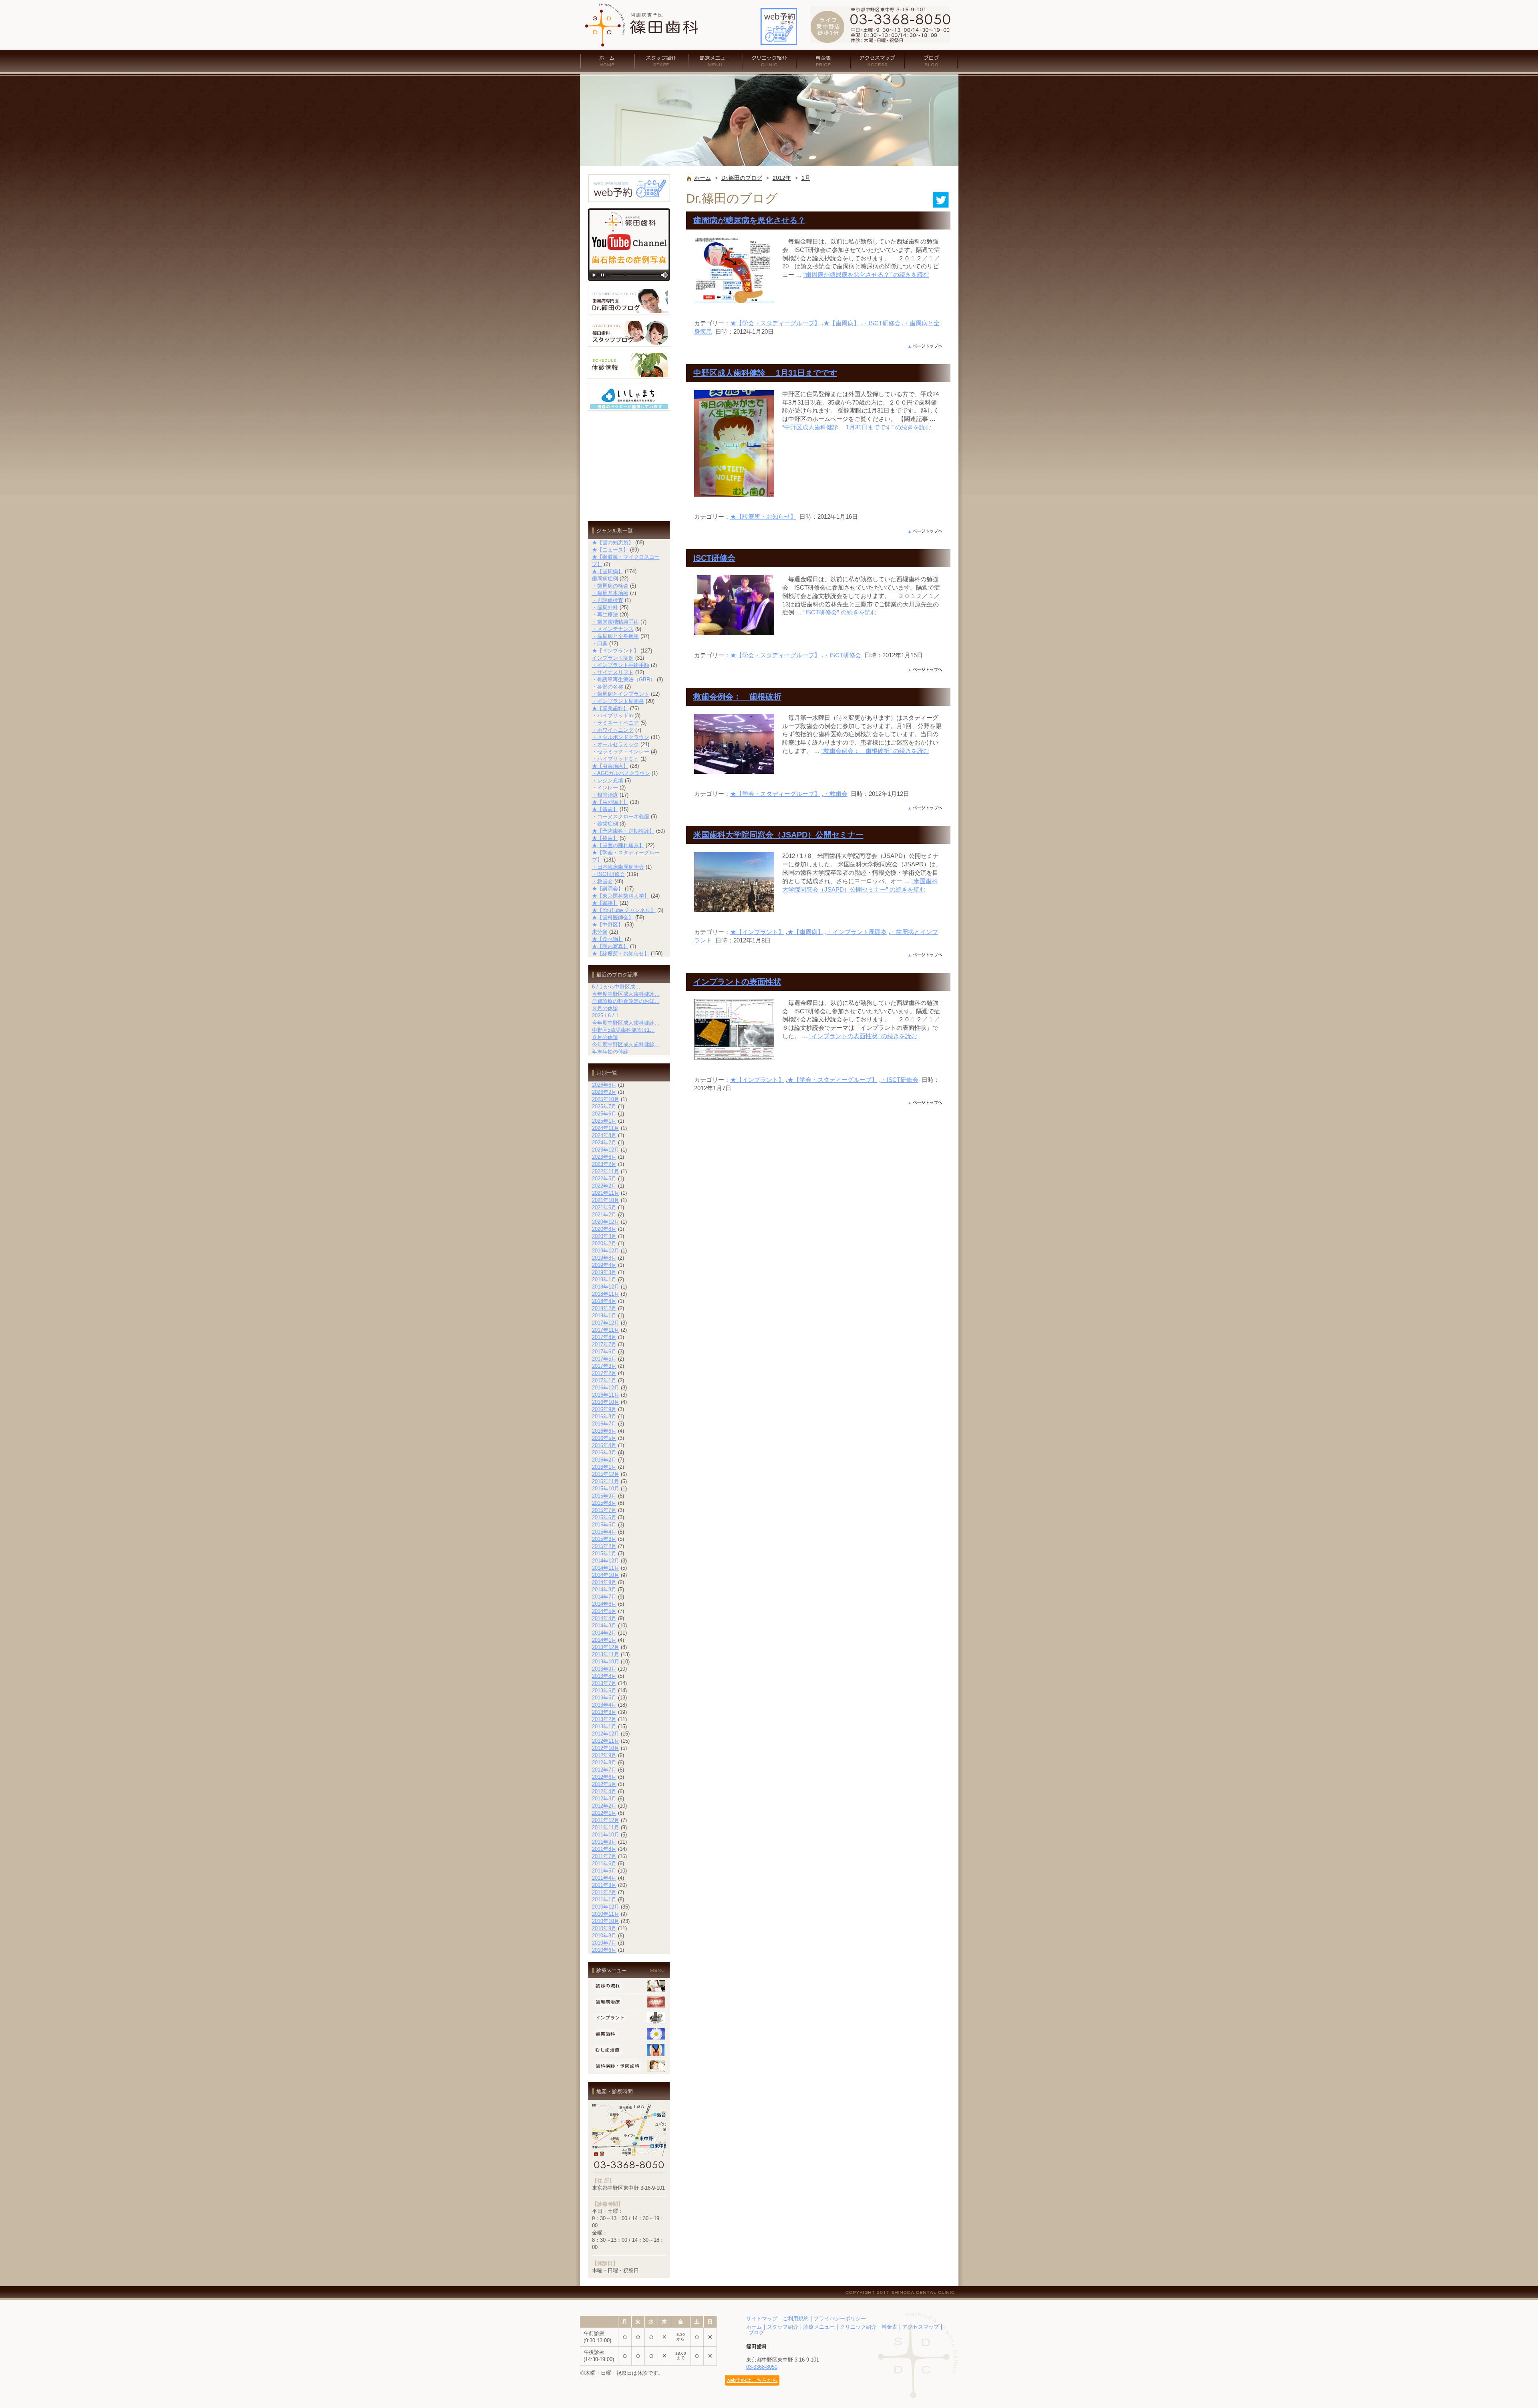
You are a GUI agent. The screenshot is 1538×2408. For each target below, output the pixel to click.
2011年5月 (604, 1871)
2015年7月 (604, 1510)
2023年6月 (604, 1157)
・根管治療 (605, 795)
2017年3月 (604, 1366)
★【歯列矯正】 (610, 802)
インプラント (629, 2018)
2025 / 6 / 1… (608, 1016)
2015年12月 (606, 1474)
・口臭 (600, 643)
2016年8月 (604, 1416)
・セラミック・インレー (621, 752)
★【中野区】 (608, 925)
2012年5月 (604, 1784)
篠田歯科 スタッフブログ (629, 333)
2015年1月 (604, 1553)
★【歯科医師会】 (613, 917)
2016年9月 (604, 1409)
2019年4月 (604, 1265)
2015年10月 (606, 1489)
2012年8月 (604, 1763)
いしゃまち (629, 397)
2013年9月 (604, 1669)
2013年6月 (604, 1690)
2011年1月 (604, 1900)
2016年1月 (604, 1467)
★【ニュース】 (610, 550)
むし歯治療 (629, 2050)
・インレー (605, 788)
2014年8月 (604, 1590)
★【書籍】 (605, 903)
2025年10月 (606, 1099)
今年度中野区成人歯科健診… (626, 994)
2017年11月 (606, 1330)
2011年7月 (604, 1856)
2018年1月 (604, 1316)
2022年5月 (604, 1179)
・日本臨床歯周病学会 (618, 867)
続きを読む (866, 275)
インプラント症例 (613, 658)
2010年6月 (604, 1950)
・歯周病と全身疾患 (615, 636)
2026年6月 (604, 1085)
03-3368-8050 (762, 2367)
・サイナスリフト (613, 672)
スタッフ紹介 (661, 61)
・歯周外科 (605, 607)
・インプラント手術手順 (621, 665)
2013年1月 (604, 1726)
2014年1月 (604, 1640)
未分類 (600, 932)
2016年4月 (604, 1445)
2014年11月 (606, 1568)
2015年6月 (604, 1517)
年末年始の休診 (610, 1052)
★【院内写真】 (610, 946)
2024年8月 (604, 1135)
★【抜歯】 (605, 838)
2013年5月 (604, 1698)
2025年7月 (604, 1106)
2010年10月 (606, 1921)
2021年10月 (606, 1200)
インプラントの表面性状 (737, 982)
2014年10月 (606, 1575)
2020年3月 (604, 1236)
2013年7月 (604, 1683)
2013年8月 (604, 1676)
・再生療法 (605, 615)
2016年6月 (604, 1431)
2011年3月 (604, 1885)
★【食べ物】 (608, 939)
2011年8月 (604, 1849)
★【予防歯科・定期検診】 (623, 831)
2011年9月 (604, 1842)
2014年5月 (604, 1611)
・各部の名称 (608, 687)
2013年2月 (604, 1719)
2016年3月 (604, 1453)
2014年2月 (604, 1633)
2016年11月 (606, 1395)
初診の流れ (629, 1986)
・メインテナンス (613, 629)
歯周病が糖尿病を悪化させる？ (749, 220)
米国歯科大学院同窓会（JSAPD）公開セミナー (778, 835)
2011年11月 (606, 1827)
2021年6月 (604, 1207)
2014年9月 (604, 1582)
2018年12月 (606, 1287)
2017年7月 (604, 1344)
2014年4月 (604, 1618)
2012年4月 (604, 1791)
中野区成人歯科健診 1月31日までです (765, 373)
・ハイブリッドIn (612, 716)
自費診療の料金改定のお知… (626, 1001)
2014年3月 (604, 1626)
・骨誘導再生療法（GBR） (624, 680)
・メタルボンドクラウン (621, 737)
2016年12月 (606, 1388)
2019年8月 (604, 1258)
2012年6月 (604, 1777)
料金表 (824, 61)
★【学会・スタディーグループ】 (775, 323)
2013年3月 (604, 1712)
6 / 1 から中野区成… (616, 987)
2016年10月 (606, 1402)
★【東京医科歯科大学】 (621, 896)
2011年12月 (606, 1820)
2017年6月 (604, 1352)
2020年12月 (606, 1222)
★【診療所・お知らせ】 (763, 516)
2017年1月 (604, 1380)
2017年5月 (604, 1359)
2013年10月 (606, 1662)
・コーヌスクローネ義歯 (621, 816)
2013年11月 (606, 1654)
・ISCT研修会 (882, 323)
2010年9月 (604, 1928)
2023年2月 (604, 1164)
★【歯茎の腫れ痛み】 (618, 845)
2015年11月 (606, 1481)
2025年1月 (604, 1121)
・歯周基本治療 (610, 593)
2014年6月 (604, 1604)
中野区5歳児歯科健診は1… (623, 1030)
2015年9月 (604, 1496)
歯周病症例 (605, 579)
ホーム (607, 61)
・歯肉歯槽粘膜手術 (615, 622)
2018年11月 (606, 1294)
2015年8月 (604, 1503)
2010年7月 (604, 1943)
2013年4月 (604, 1705)
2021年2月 (604, 1215)
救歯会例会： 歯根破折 (737, 697)
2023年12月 (606, 1150)
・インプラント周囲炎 (857, 932)
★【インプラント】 (757, 932)
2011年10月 (606, 1835)
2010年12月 (606, 1907)
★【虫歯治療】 (610, 766)
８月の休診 (605, 1008)
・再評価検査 (608, 600)
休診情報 (629, 365)
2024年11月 (606, 1128)
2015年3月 (604, 1539)
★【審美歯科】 (610, 708)
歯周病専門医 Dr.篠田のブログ (629, 301)
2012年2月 (604, 1806)
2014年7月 (604, 1597)
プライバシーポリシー (840, 2318)
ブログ (932, 61)
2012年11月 (606, 1741)
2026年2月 (604, 1092)
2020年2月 (604, 1243)
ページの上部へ (925, 346)
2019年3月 (604, 1272)
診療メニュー (716, 61)
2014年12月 (606, 1561)
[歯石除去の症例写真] (629, 283)
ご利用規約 (796, 2318)
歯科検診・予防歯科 (629, 2066)
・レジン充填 (608, 780)
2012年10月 (606, 1748)
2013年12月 (606, 1647)
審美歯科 (629, 2034)
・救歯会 (835, 794)
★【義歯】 (605, 809)
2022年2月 (604, 1186)
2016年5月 (604, 1438)
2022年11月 (606, 1171)
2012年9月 (604, 1755)
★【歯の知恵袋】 (613, 543)
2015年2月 (604, 1546)
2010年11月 (606, 1914)
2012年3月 (604, 1799)
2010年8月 (604, 1936)
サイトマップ (762, 2318)
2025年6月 (604, 1114)
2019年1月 (604, 1280)
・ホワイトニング (613, 730)
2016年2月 (604, 1460)
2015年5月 (604, 1525)
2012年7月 (604, 1770)
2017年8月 (604, 1337)
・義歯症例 (605, 824)
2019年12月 (606, 1251)
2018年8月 (604, 1301)
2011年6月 (604, 1863)
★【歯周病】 (841, 323)
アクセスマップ (878, 61)
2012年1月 (604, 1813)
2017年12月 (606, 1323)
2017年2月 (604, 1373)
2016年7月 (604, 1424)
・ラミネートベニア (615, 723)
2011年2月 (604, 1892)
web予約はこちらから (752, 2380)
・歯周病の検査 (610, 586)
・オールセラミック (615, 744)
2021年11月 (606, 1193)
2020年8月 (604, 1229)
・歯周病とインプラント (621, 694)
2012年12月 (606, 1734)
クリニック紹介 (770, 61)
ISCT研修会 (714, 558)
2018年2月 (604, 1308)
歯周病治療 (629, 2002)
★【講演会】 (608, 889)
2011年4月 (604, 1878)
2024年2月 (604, 1143)
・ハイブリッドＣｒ (615, 759)
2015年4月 (604, 1532)
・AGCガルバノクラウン (621, 773)
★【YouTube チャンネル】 (624, 910)
